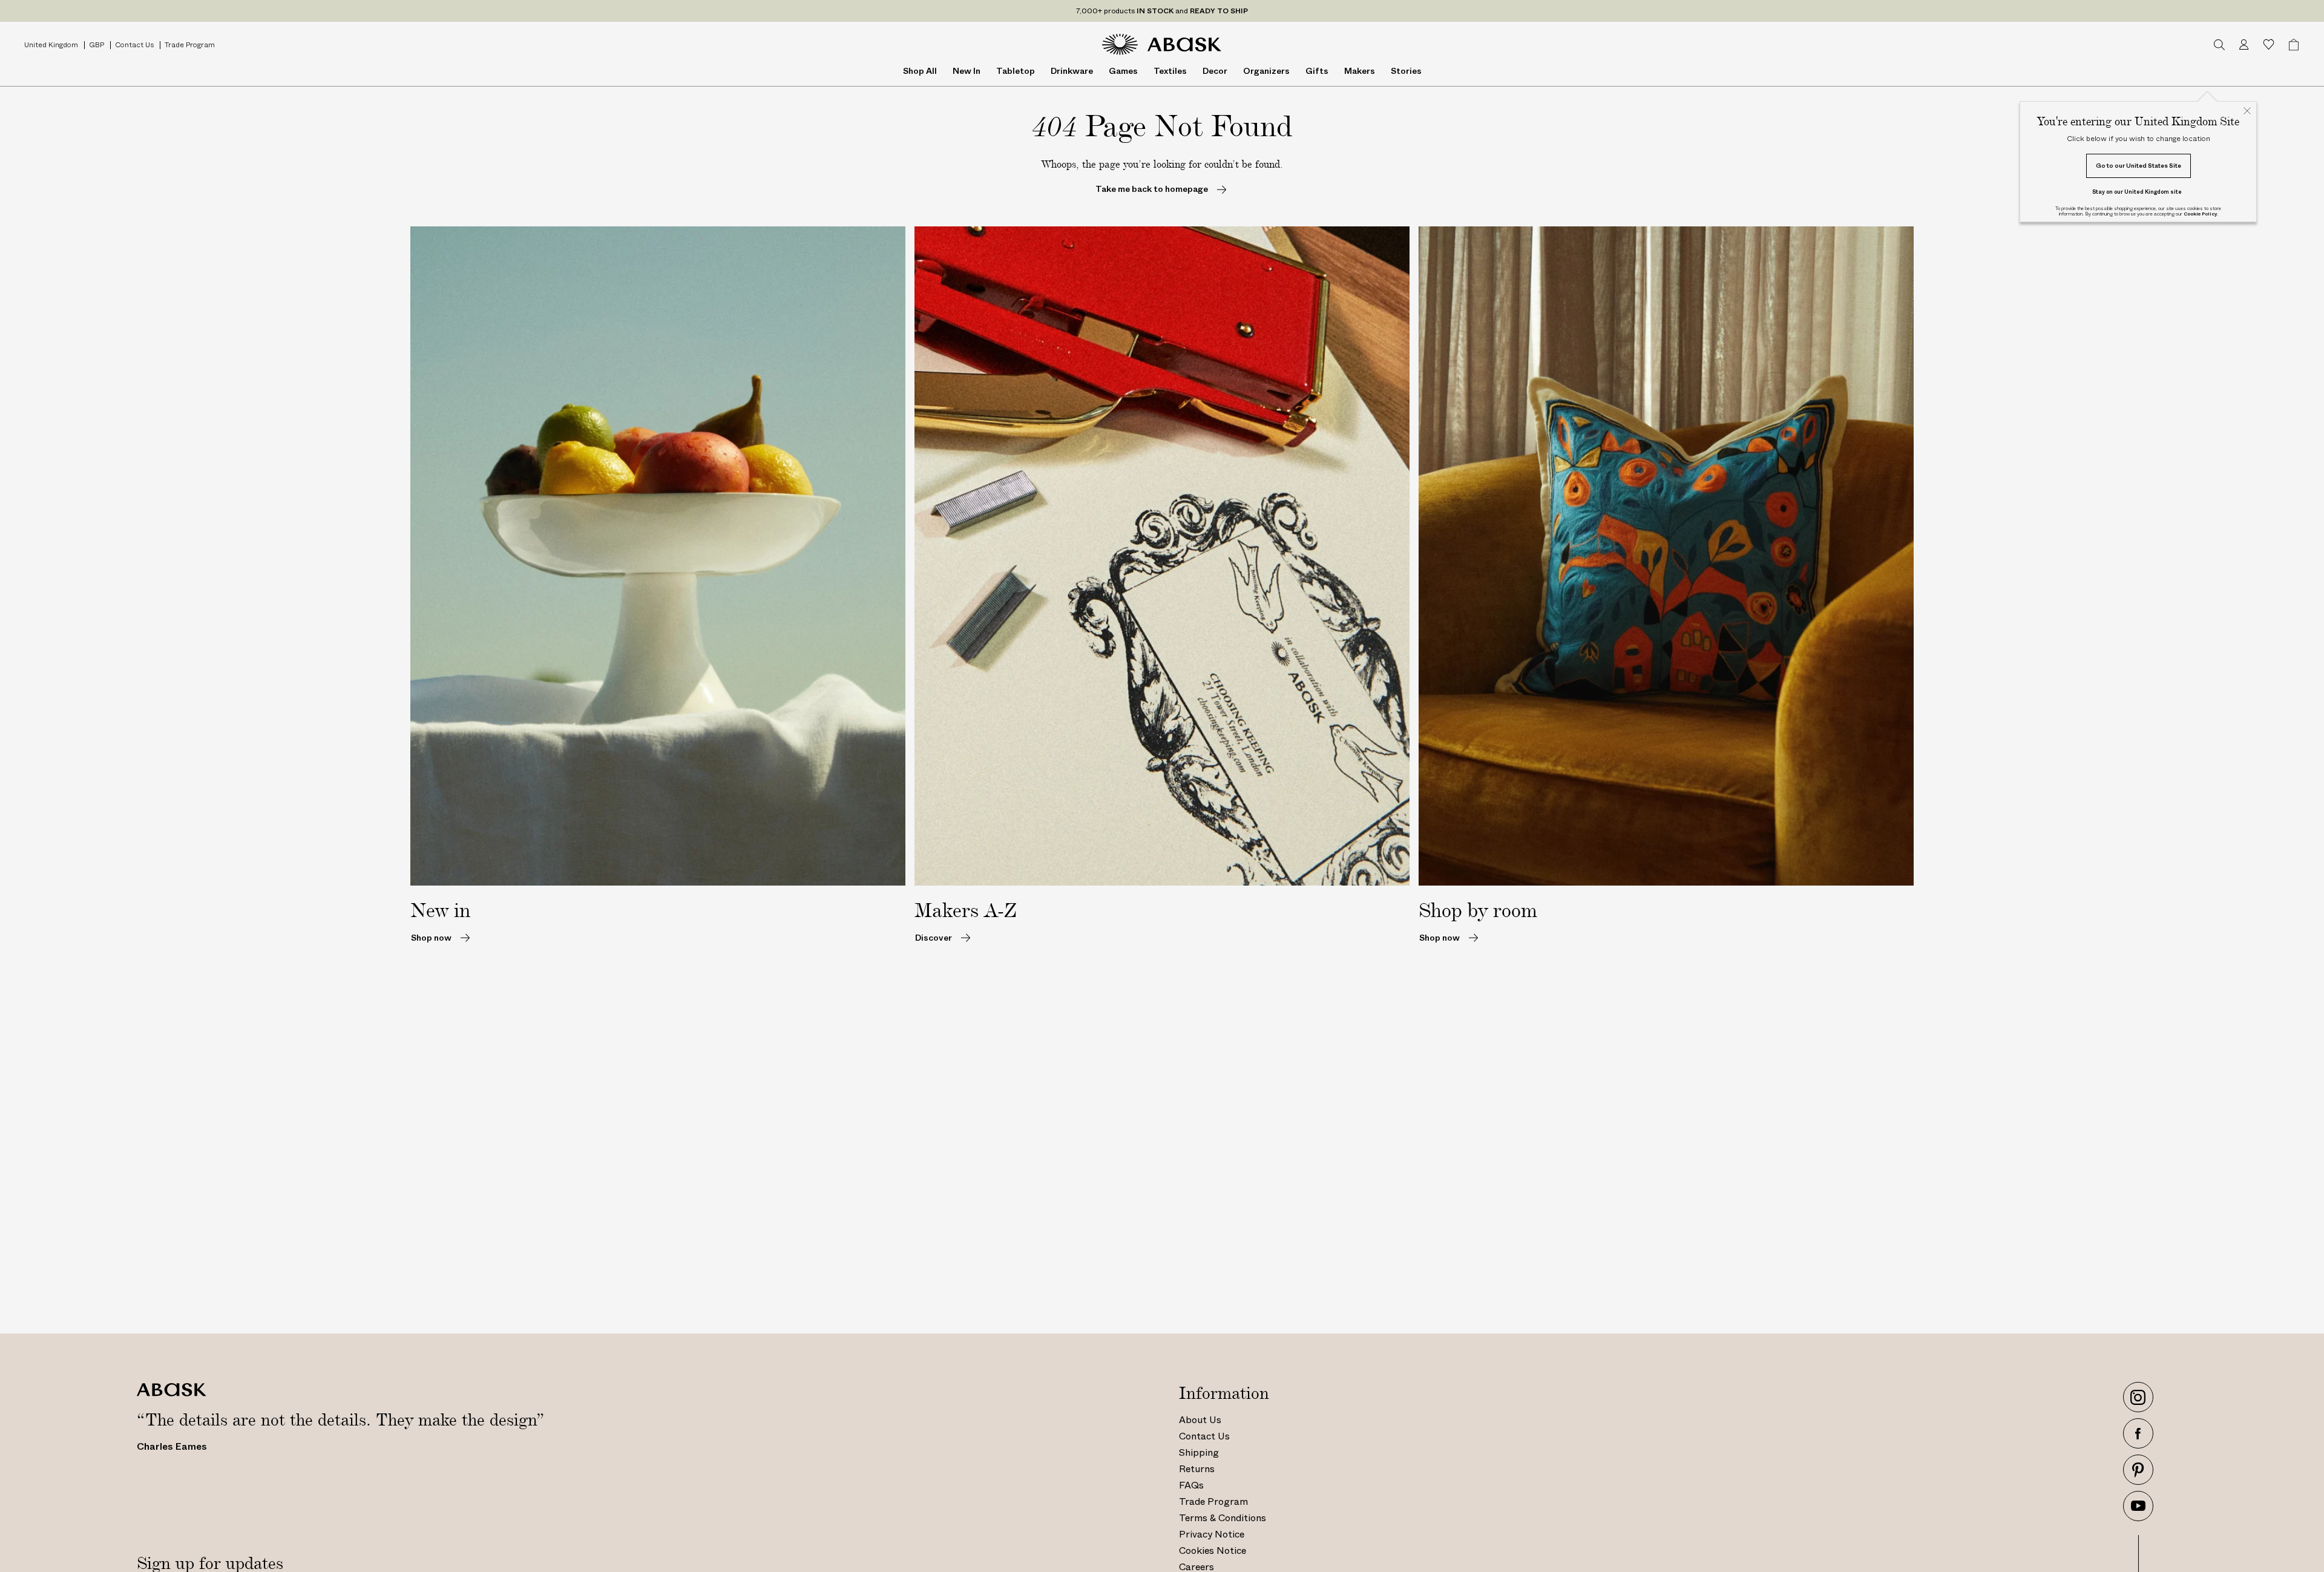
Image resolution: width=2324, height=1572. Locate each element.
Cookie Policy (2200, 214)
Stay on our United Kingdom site (2137, 192)
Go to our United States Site (2139, 166)
